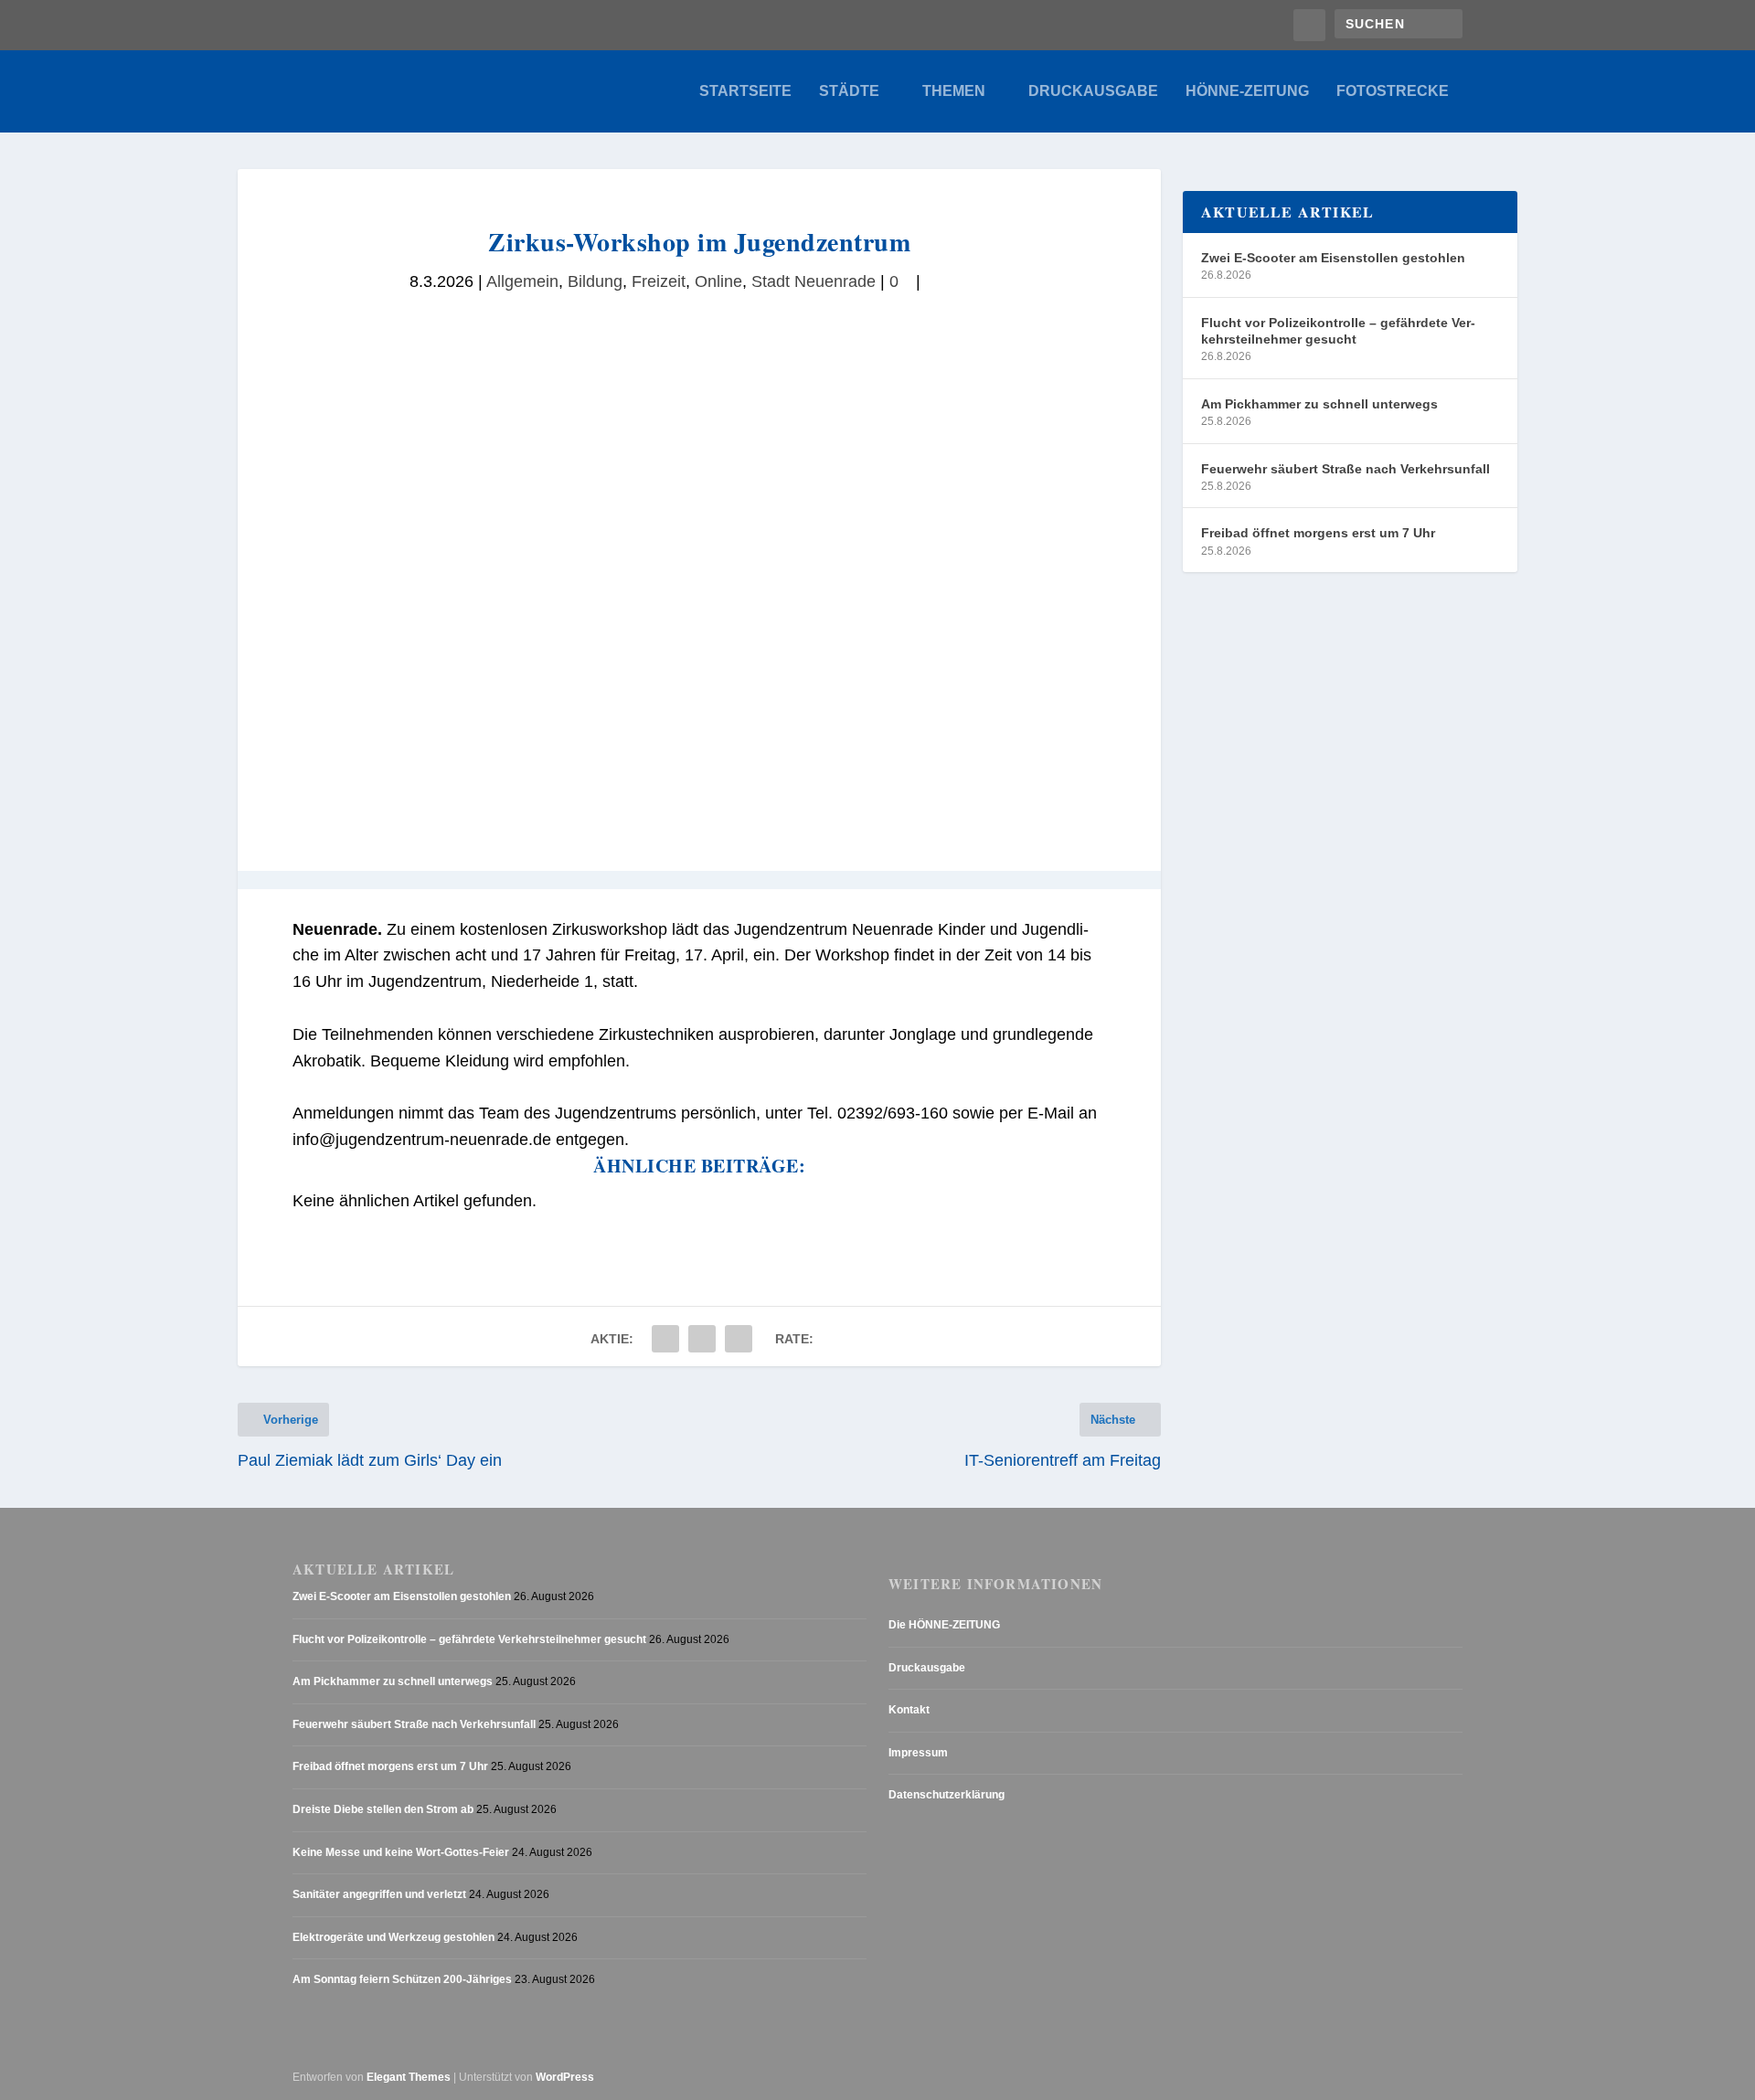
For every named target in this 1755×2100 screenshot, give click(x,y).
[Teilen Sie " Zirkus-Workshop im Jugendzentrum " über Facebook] (665, 1339)
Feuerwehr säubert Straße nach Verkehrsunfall (1345, 469)
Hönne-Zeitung (1247, 91)
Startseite (745, 91)
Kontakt (909, 1710)
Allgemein (522, 281)
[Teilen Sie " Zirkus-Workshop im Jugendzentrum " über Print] (739, 1339)
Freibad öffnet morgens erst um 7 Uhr (1318, 533)
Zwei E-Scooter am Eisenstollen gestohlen (1333, 258)
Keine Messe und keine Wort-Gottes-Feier (401, 1852)
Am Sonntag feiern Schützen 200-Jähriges (402, 1979)
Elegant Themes (409, 2077)
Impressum (918, 1753)
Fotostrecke (1393, 91)
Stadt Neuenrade (814, 281)
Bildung (595, 281)
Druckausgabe (1093, 91)
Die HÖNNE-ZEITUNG (944, 1625)
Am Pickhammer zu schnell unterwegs (1319, 404)
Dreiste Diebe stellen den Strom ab (383, 1809)
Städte (849, 91)
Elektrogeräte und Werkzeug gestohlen (394, 1937)
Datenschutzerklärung (947, 1795)
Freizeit (659, 281)
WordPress (565, 2077)
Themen (954, 91)
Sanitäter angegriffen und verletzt (379, 1894)
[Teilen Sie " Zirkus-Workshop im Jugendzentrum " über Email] (702, 1339)
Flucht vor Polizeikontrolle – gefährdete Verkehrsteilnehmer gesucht (1338, 331)
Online (718, 281)
